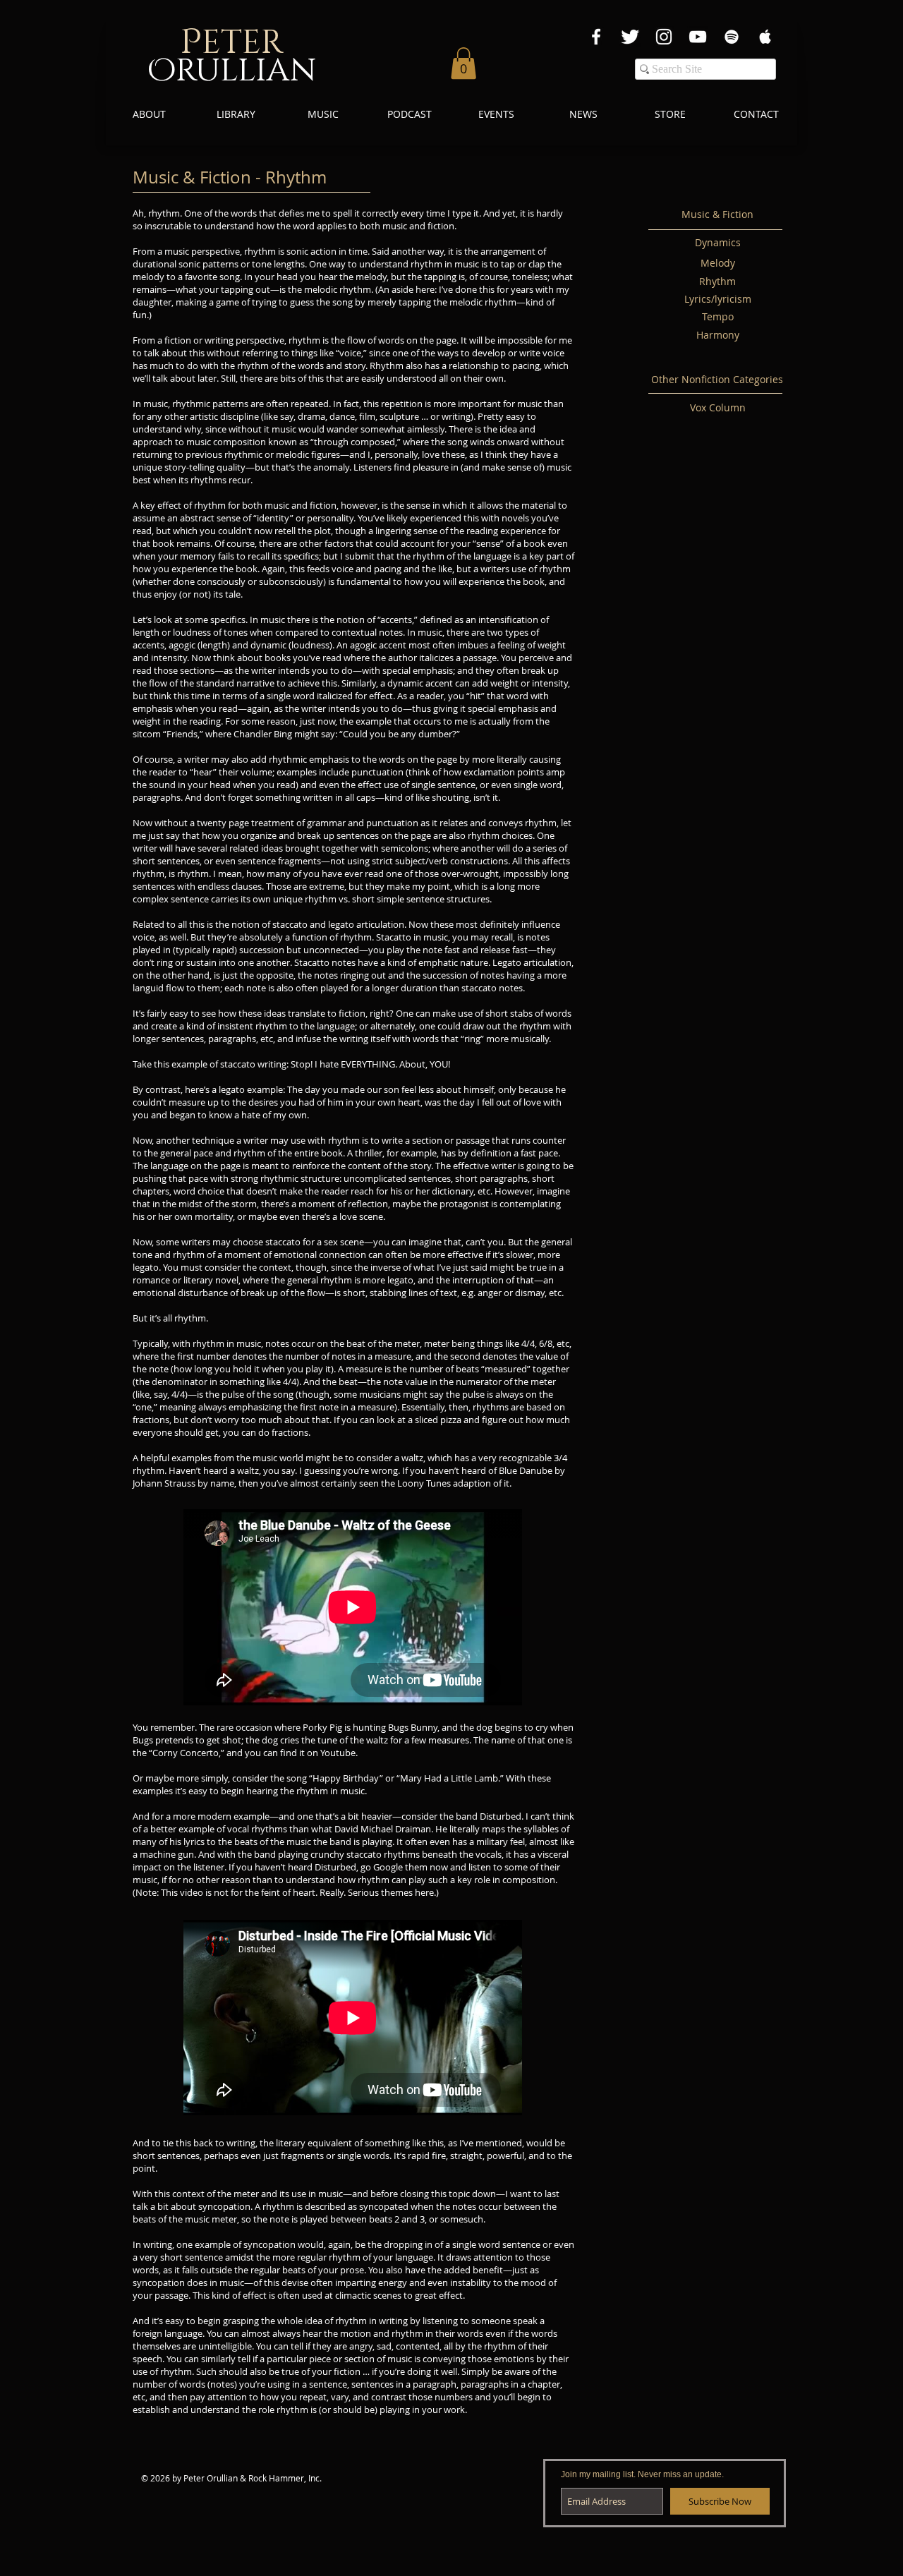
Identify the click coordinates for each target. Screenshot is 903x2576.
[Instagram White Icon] (664, 37)
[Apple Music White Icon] (765, 37)
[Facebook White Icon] (596, 37)
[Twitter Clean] (630, 37)
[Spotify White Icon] (732, 37)
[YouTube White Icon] (698, 37)
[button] (463, 63)
